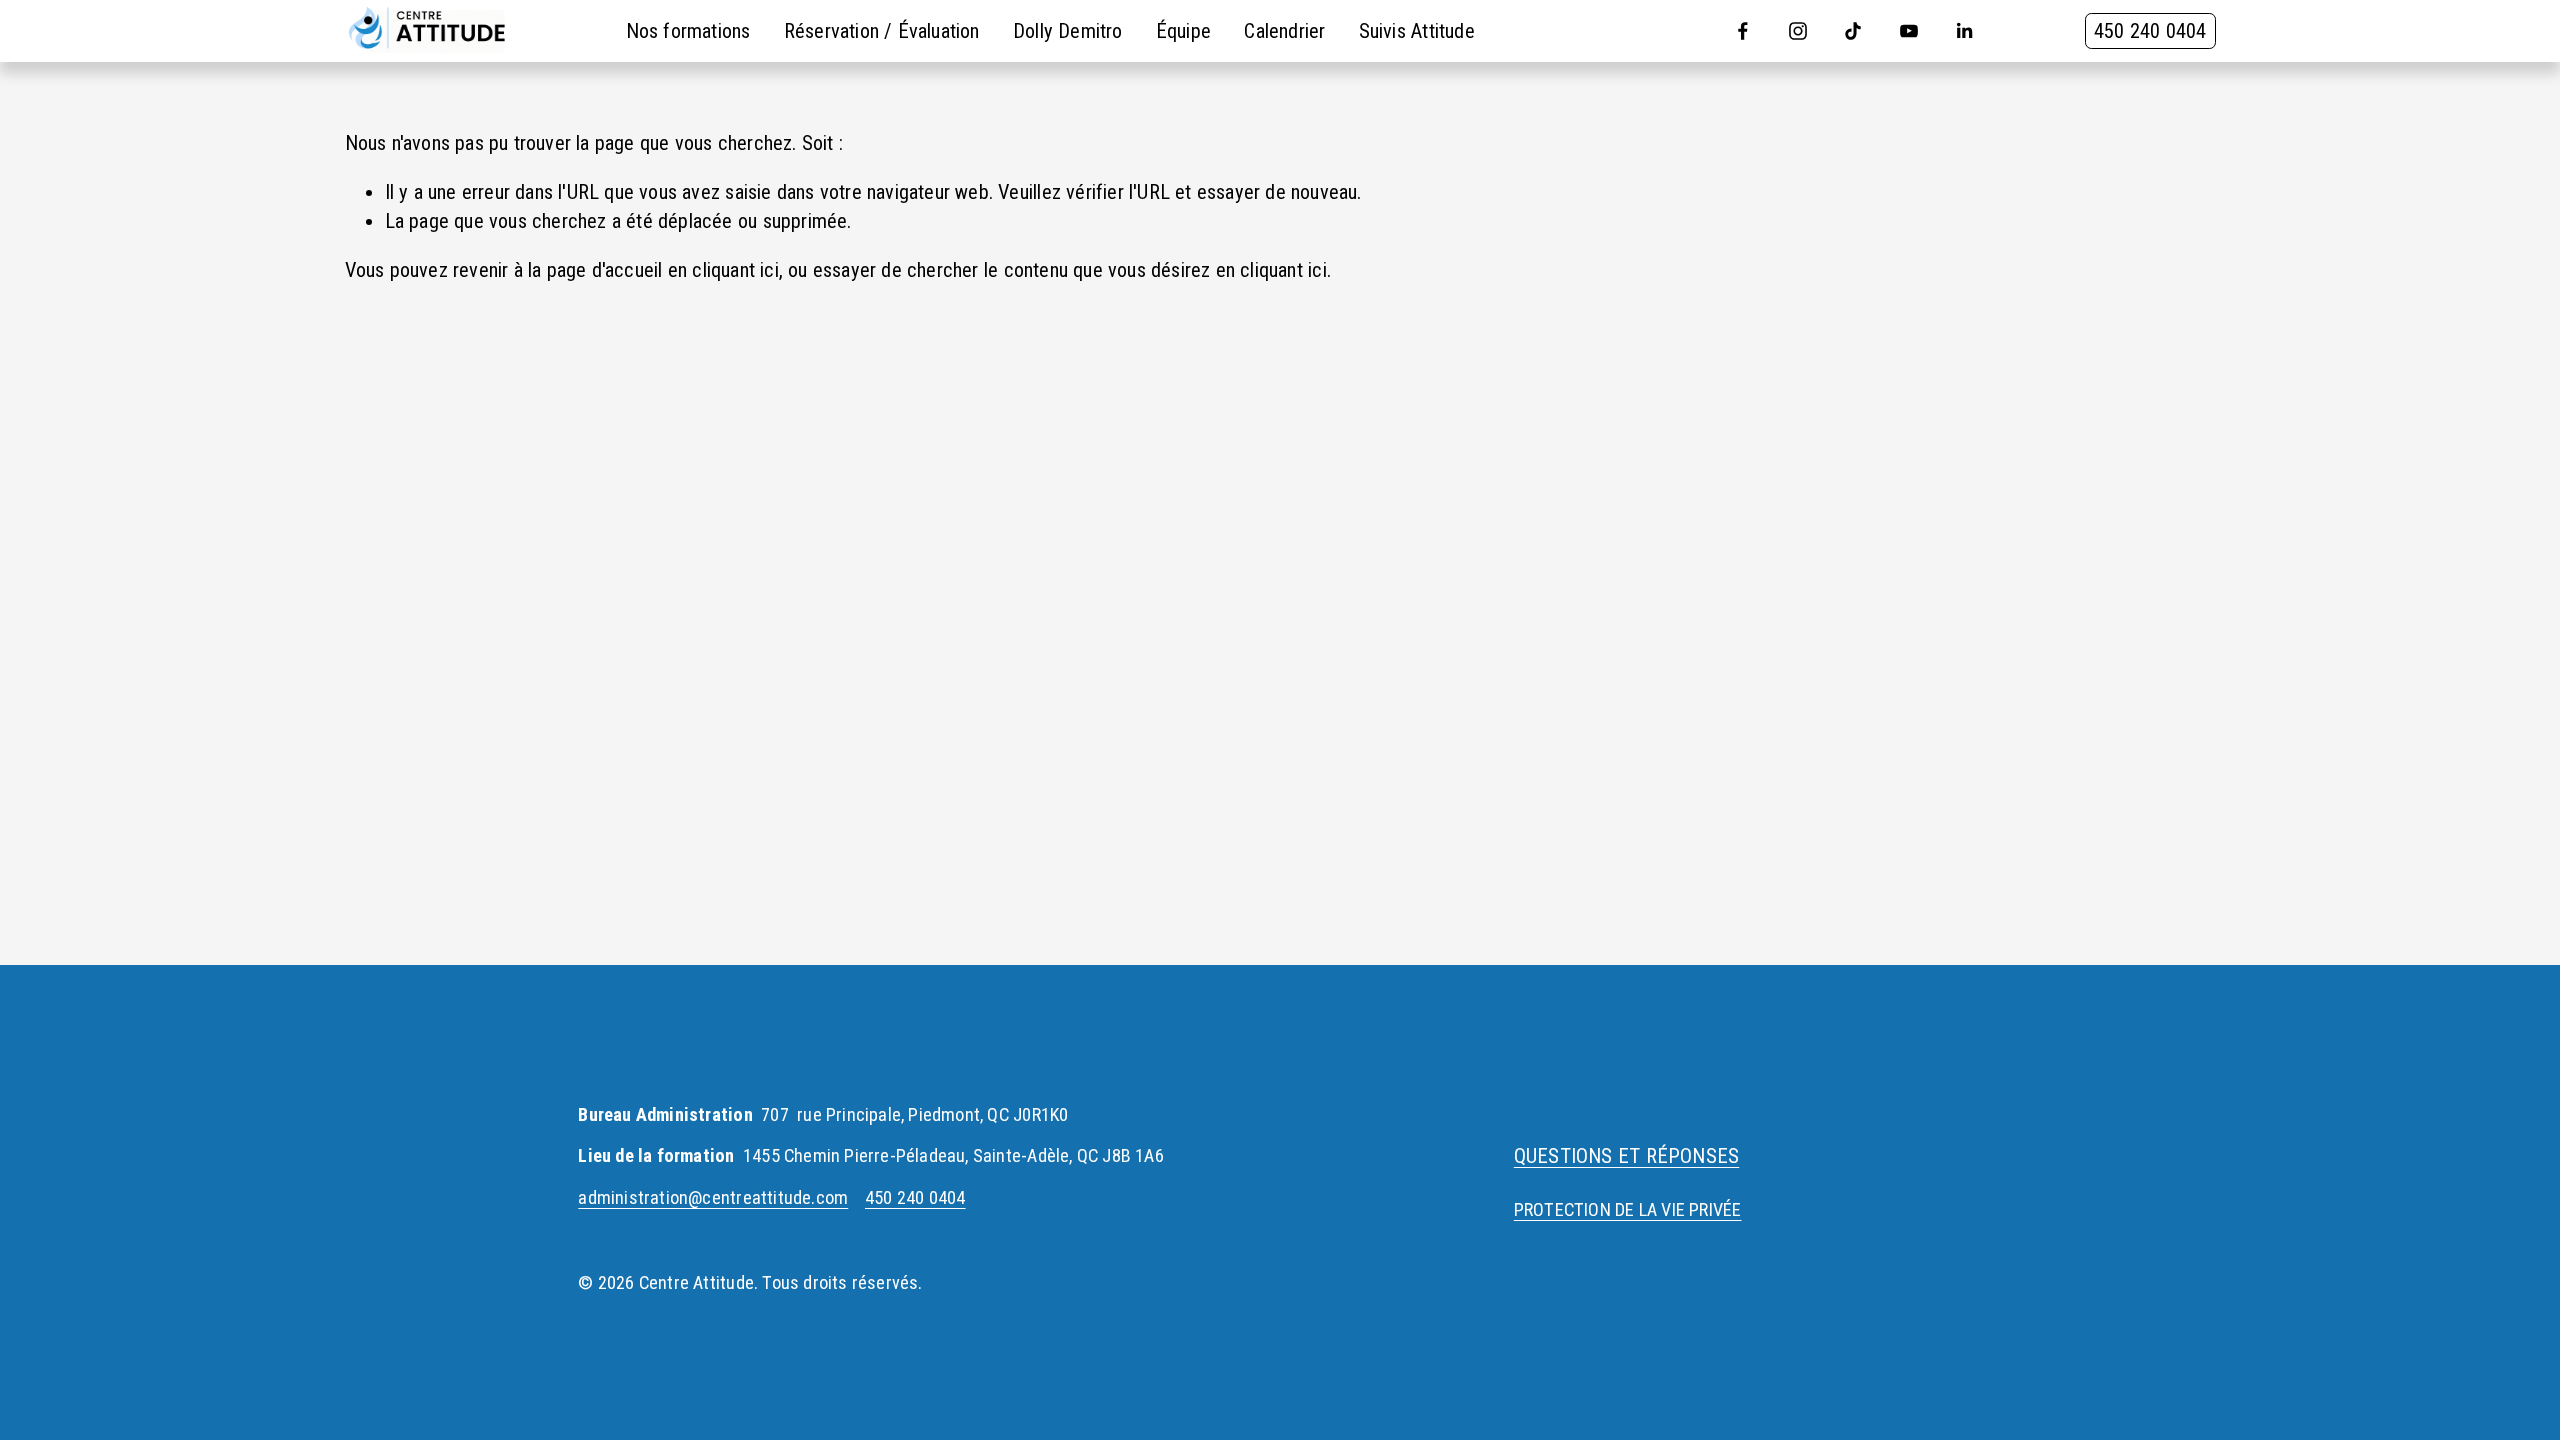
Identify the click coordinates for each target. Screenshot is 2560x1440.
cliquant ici (735, 270)
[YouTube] (1909, 31)
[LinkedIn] (1964, 31)
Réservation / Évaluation (882, 31)
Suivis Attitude (1417, 31)
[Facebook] (1743, 31)
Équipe (1183, 31)
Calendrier (1284, 31)
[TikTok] (1853, 31)
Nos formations (688, 31)
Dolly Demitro (1068, 31)
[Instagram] (1798, 31)
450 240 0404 (2150, 31)
